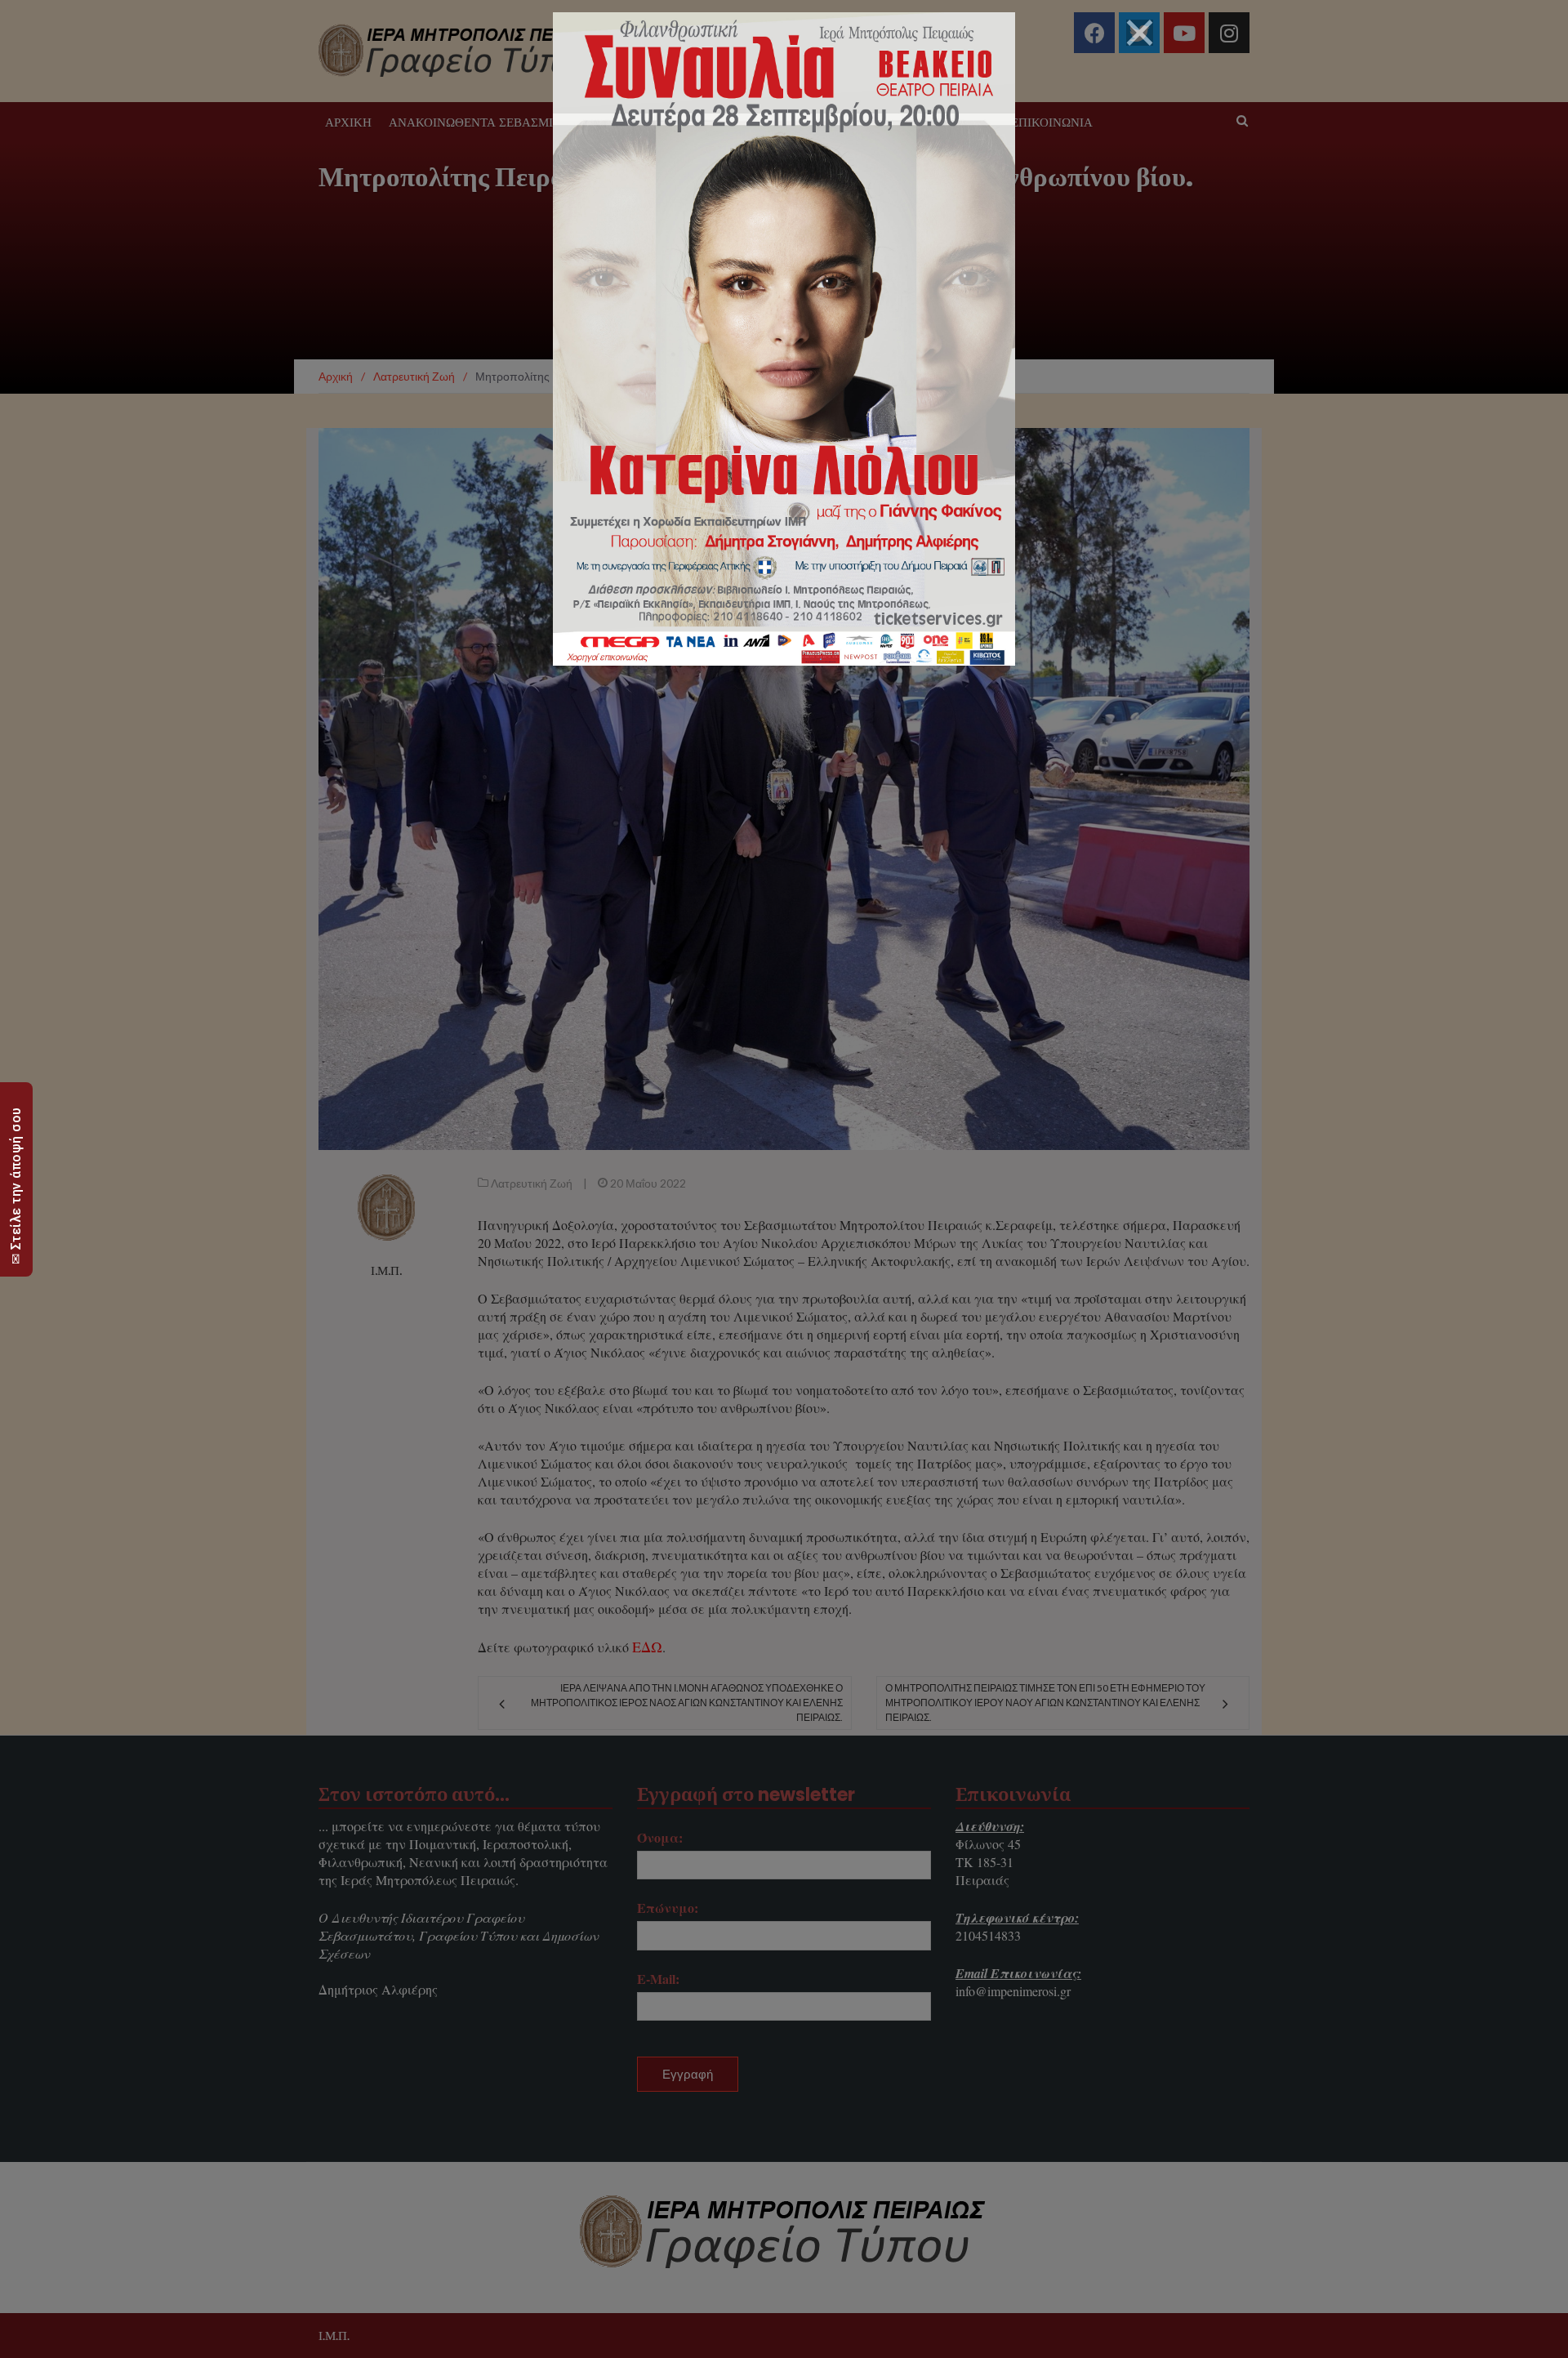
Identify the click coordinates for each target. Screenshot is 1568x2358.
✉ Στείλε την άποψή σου (16, 1186)
